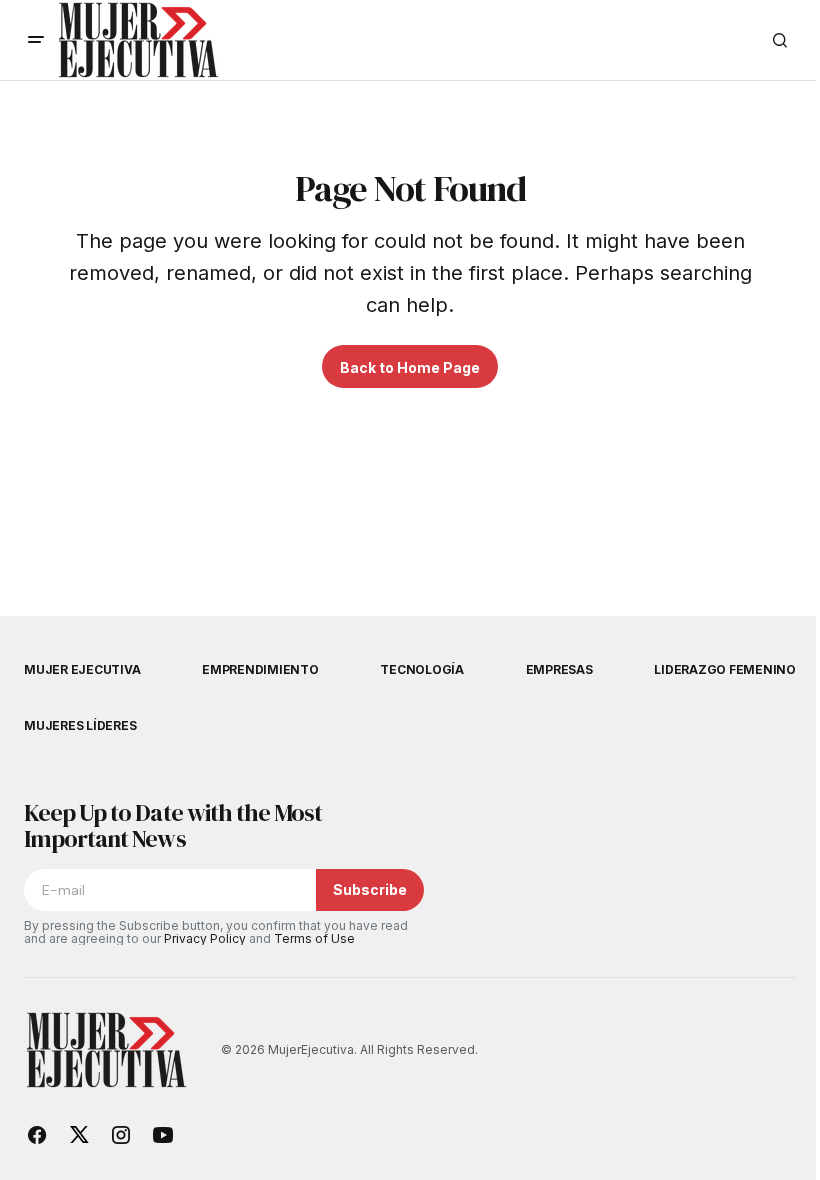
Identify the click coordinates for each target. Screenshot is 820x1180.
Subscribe (370, 889)
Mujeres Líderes (80, 725)
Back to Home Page (410, 367)
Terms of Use (314, 938)
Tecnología (422, 669)
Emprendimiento (260, 669)
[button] (36, 40)
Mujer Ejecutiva (82, 669)
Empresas (559, 669)
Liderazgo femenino (725, 669)
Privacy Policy (205, 938)
